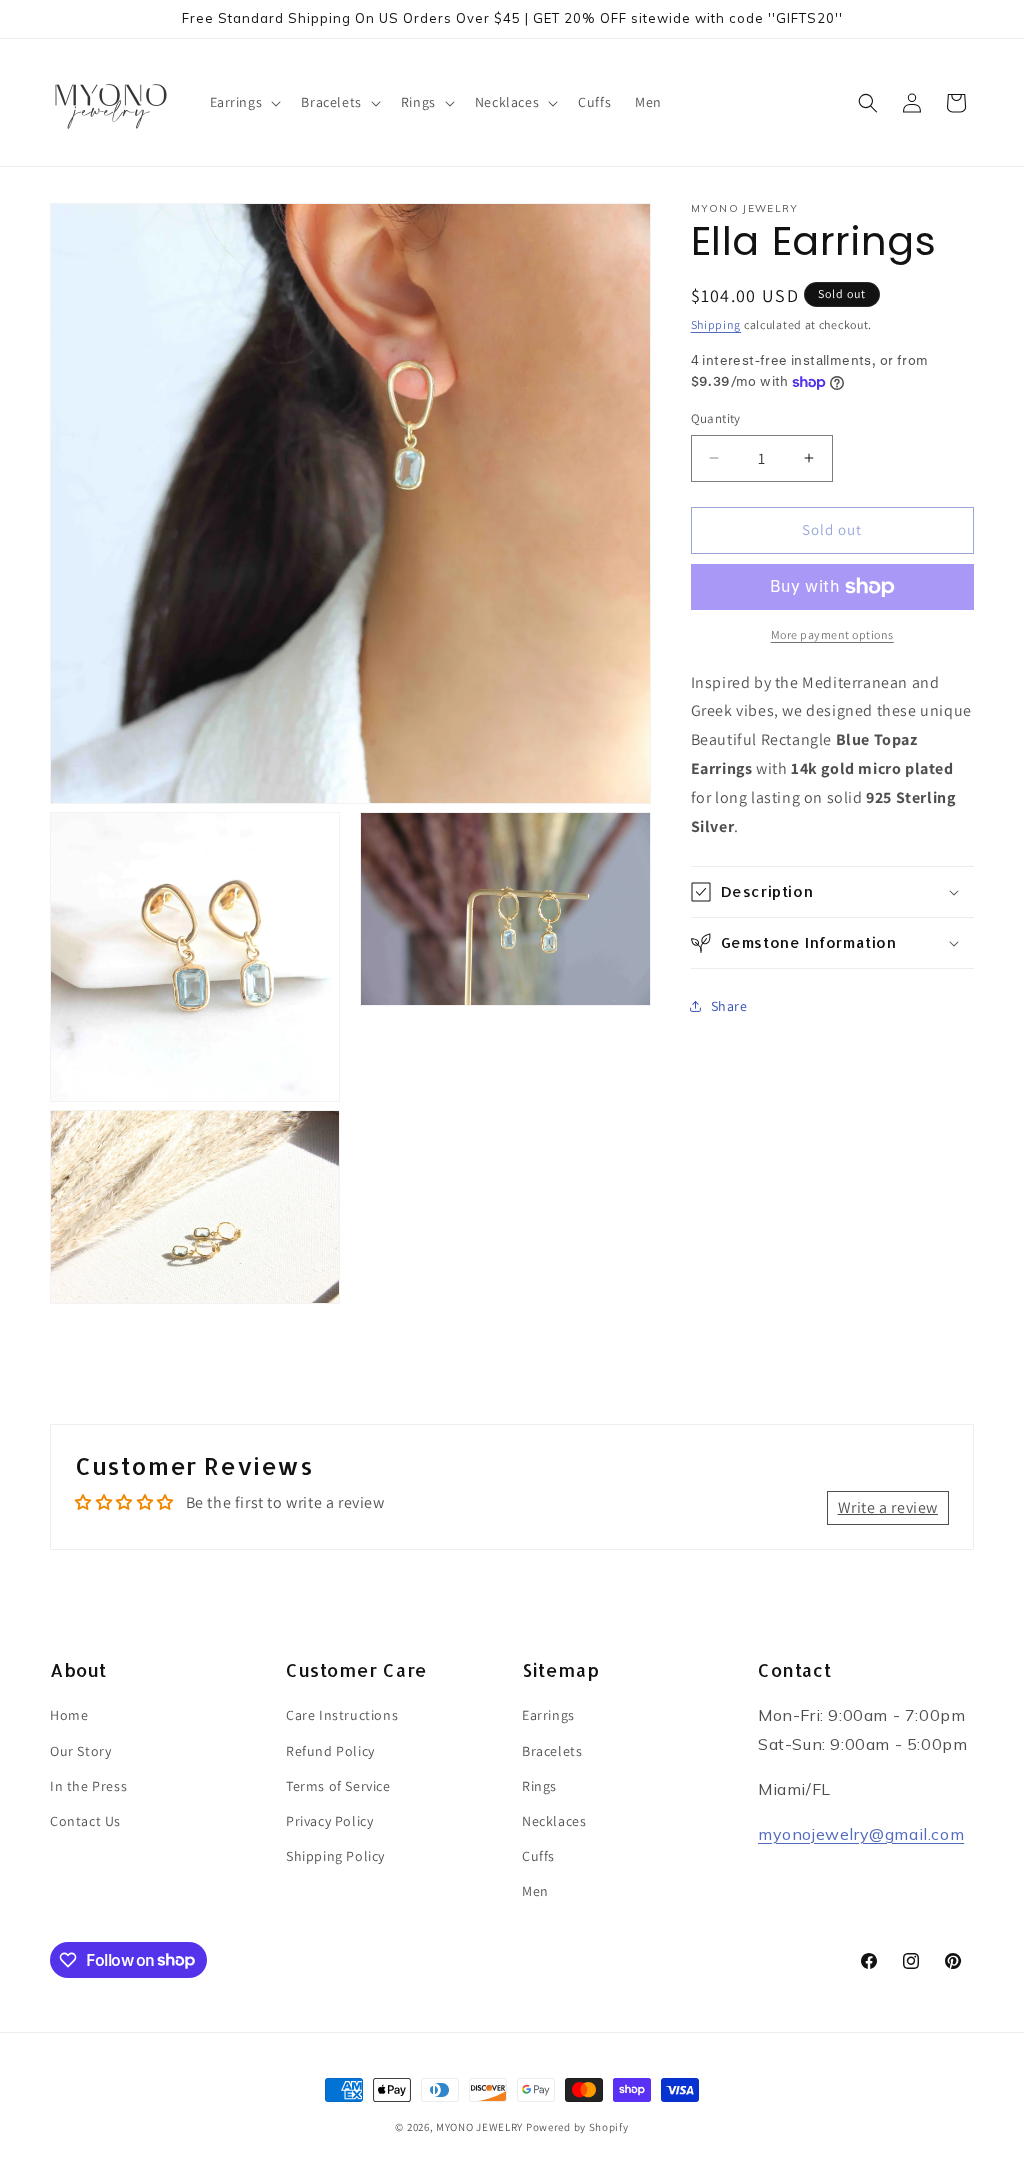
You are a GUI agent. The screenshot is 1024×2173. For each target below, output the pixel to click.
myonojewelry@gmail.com (861, 1834)
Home (69, 1715)
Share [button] (729, 1006)
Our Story (80, 1751)
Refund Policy (330, 1751)
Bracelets (552, 1751)
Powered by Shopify (577, 2127)
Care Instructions (342, 1715)
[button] (244, 102)
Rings (539, 1786)
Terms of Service (338, 1786)
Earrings (548, 1715)
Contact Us (85, 1821)
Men (535, 1891)
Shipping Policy (335, 1856)
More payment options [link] (832, 634)
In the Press (88, 1786)
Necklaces (554, 1821)
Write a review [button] (888, 1507)
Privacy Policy (329, 1821)
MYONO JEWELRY (479, 2127)
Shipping (716, 324)
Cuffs (538, 1856)
